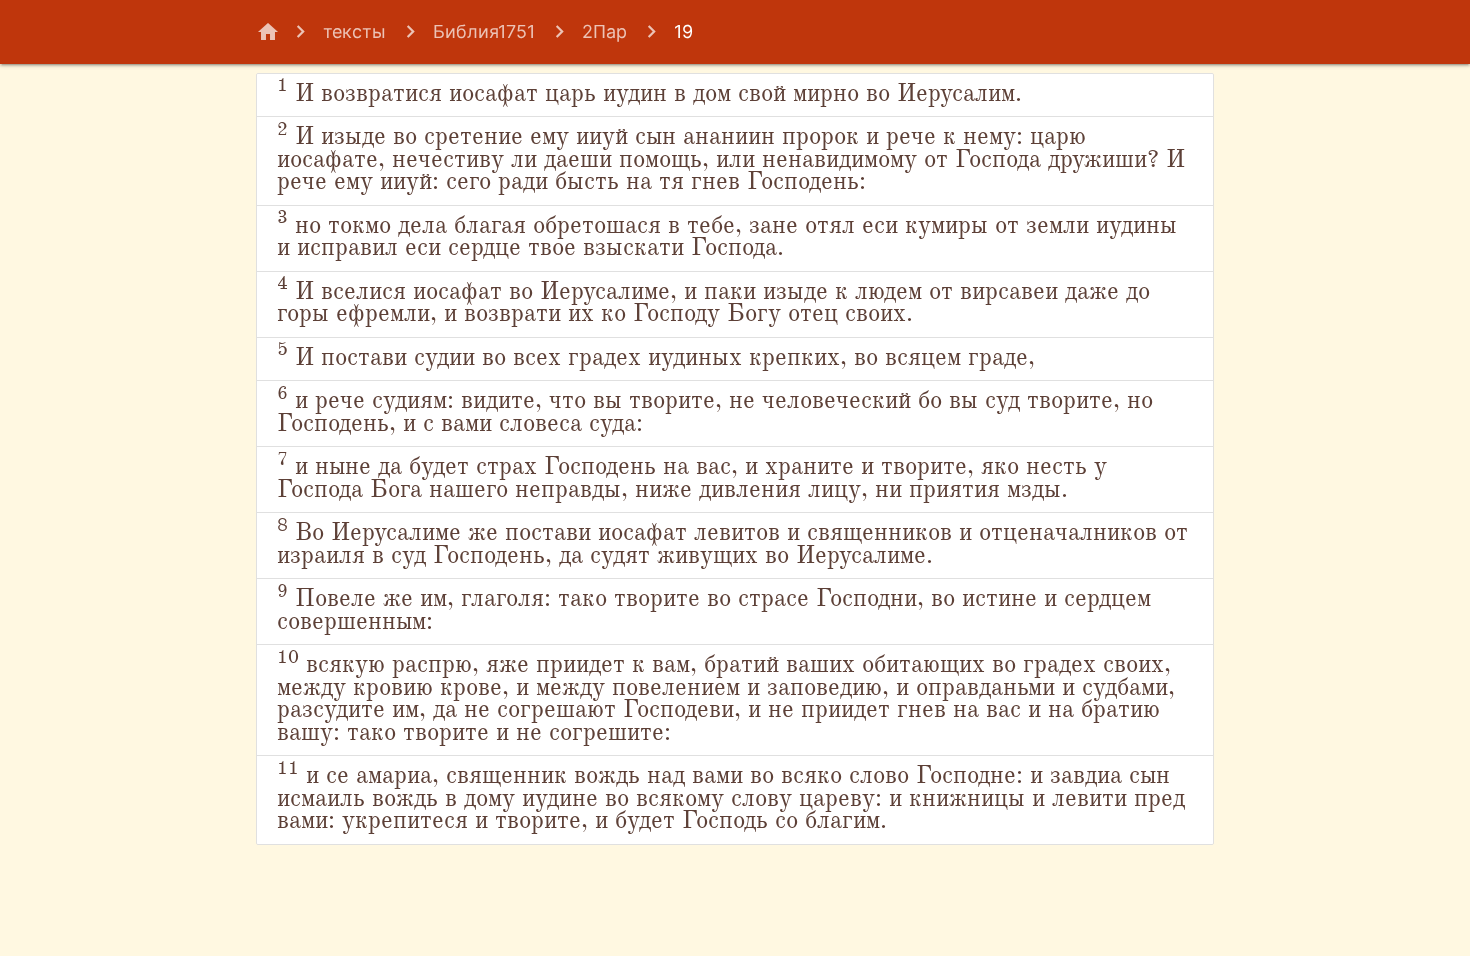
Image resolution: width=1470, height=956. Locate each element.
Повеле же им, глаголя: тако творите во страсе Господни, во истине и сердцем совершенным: (714, 609)
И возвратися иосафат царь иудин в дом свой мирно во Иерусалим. (649, 91)
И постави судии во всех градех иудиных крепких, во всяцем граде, (656, 355)
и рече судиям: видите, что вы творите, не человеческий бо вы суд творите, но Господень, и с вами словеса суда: (715, 411)
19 (683, 31)
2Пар (604, 31)
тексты (354, 31)
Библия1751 (484, 31)
